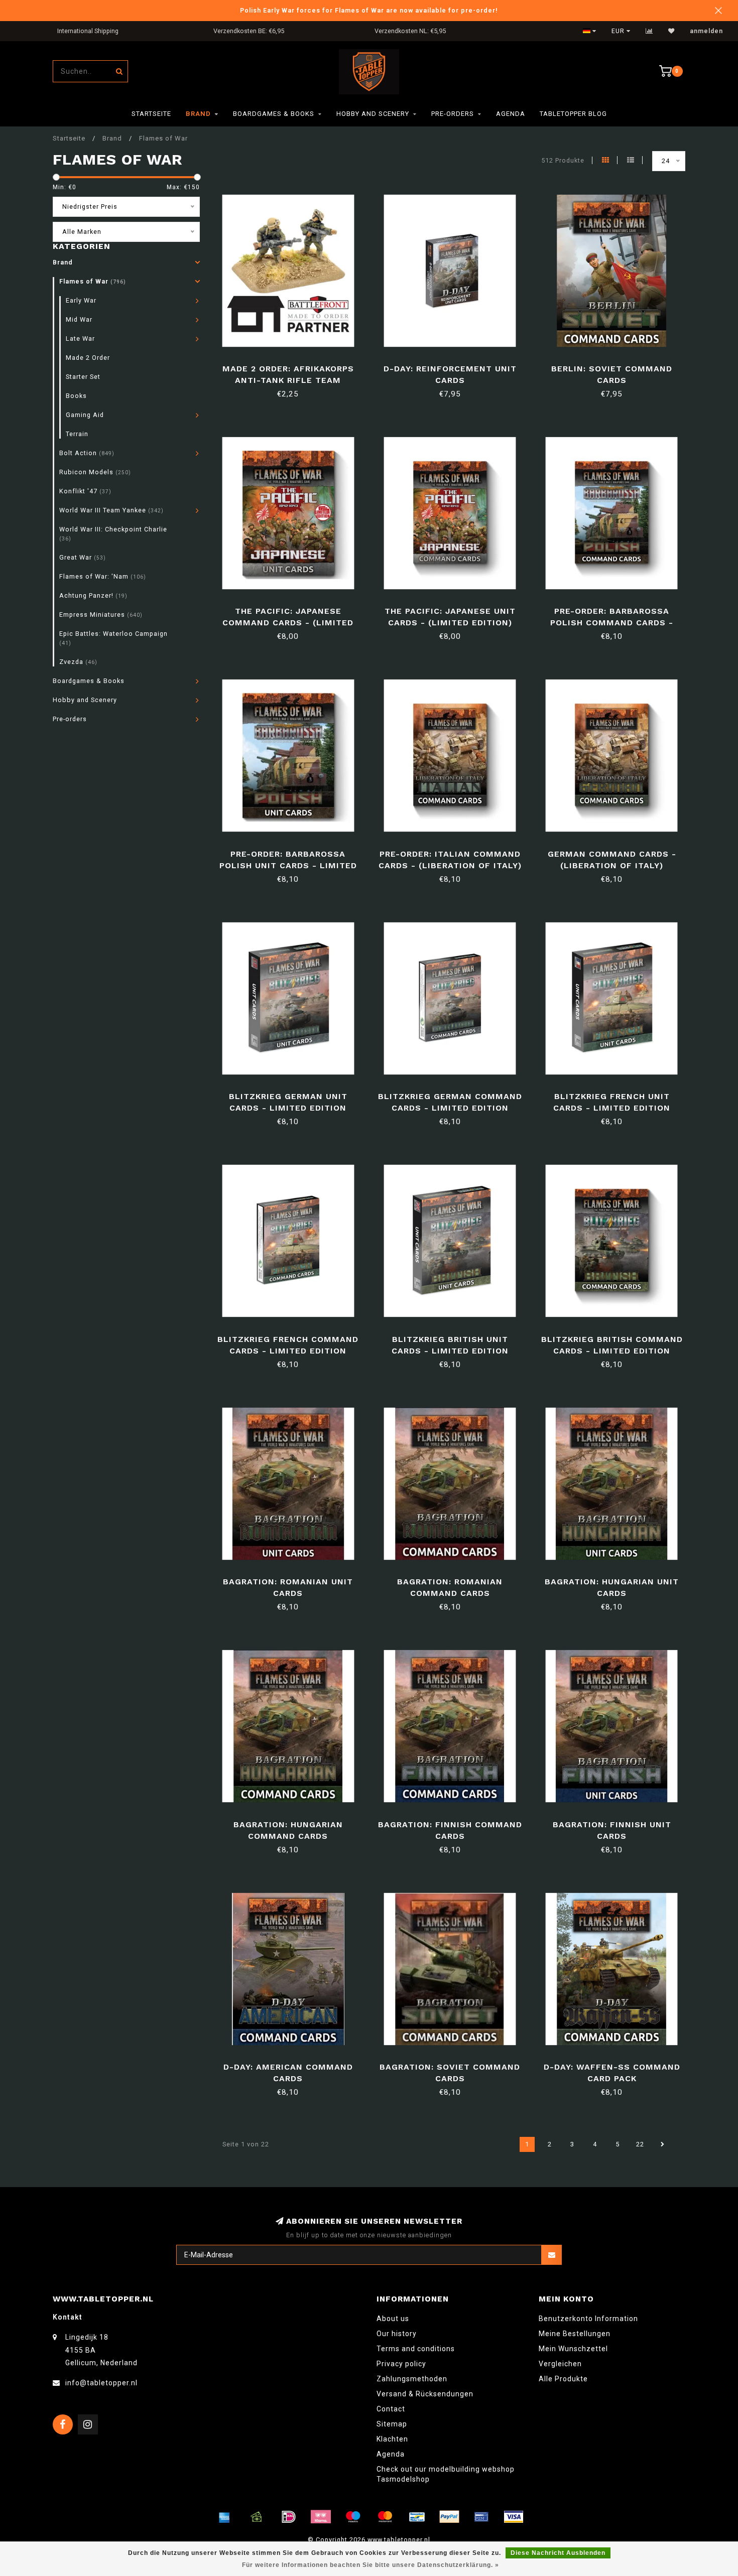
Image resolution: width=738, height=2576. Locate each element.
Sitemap (392, 2424)
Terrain (77, 434)
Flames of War (93, 281)
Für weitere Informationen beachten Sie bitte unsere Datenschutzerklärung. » (371, 2565)
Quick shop (292, 365)
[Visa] (514, 2517)
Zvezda (78, 662)
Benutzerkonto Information (588, 2319)
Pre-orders (453, 114)
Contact (391, 2409)
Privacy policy (401, 2364)
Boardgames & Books (274, 114)
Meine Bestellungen (575, 2334)
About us (393, 2319)
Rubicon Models (95, 472)
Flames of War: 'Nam (103, 576)
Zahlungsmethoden (412, 2379)
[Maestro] (353, 2517)
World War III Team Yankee (111, 510)
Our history (397, 2334)
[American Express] (224, 2517)
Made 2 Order (88, 358)
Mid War (79, 319)
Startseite (151, 114)
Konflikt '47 (85, 491)
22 (640, 2144)
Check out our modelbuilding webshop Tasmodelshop (446, 2474)
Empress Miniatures (101, 615)
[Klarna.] (321, 2517)
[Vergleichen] (649, 31)
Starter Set (83, 377)
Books (76, 396)
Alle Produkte (563, 2379)
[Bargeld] (257, 2517)
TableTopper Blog (573, 114)
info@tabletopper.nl (101, 2383)
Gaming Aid (85, 415)
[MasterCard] (385, 2517)
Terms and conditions (416, 2349)
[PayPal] (449, 2517)
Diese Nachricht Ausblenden (558, 2553)
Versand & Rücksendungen (425, 2394)
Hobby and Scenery (373, 114)
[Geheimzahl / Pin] (481, 2517)
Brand (198, 114)
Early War (81, 300)
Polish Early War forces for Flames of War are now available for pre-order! (369, 10)
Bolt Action (87, 453)
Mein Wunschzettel (573, 2349)
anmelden (706, 31)
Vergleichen (560, 2364)
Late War (80, 338)
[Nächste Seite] (663, 2144)
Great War (83, 557)
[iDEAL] (289, 2517)
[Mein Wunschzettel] (671, 31)
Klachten (392, 2439)
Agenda (511, 114)
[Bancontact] (417, 2517)
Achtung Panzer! (93, 595)
